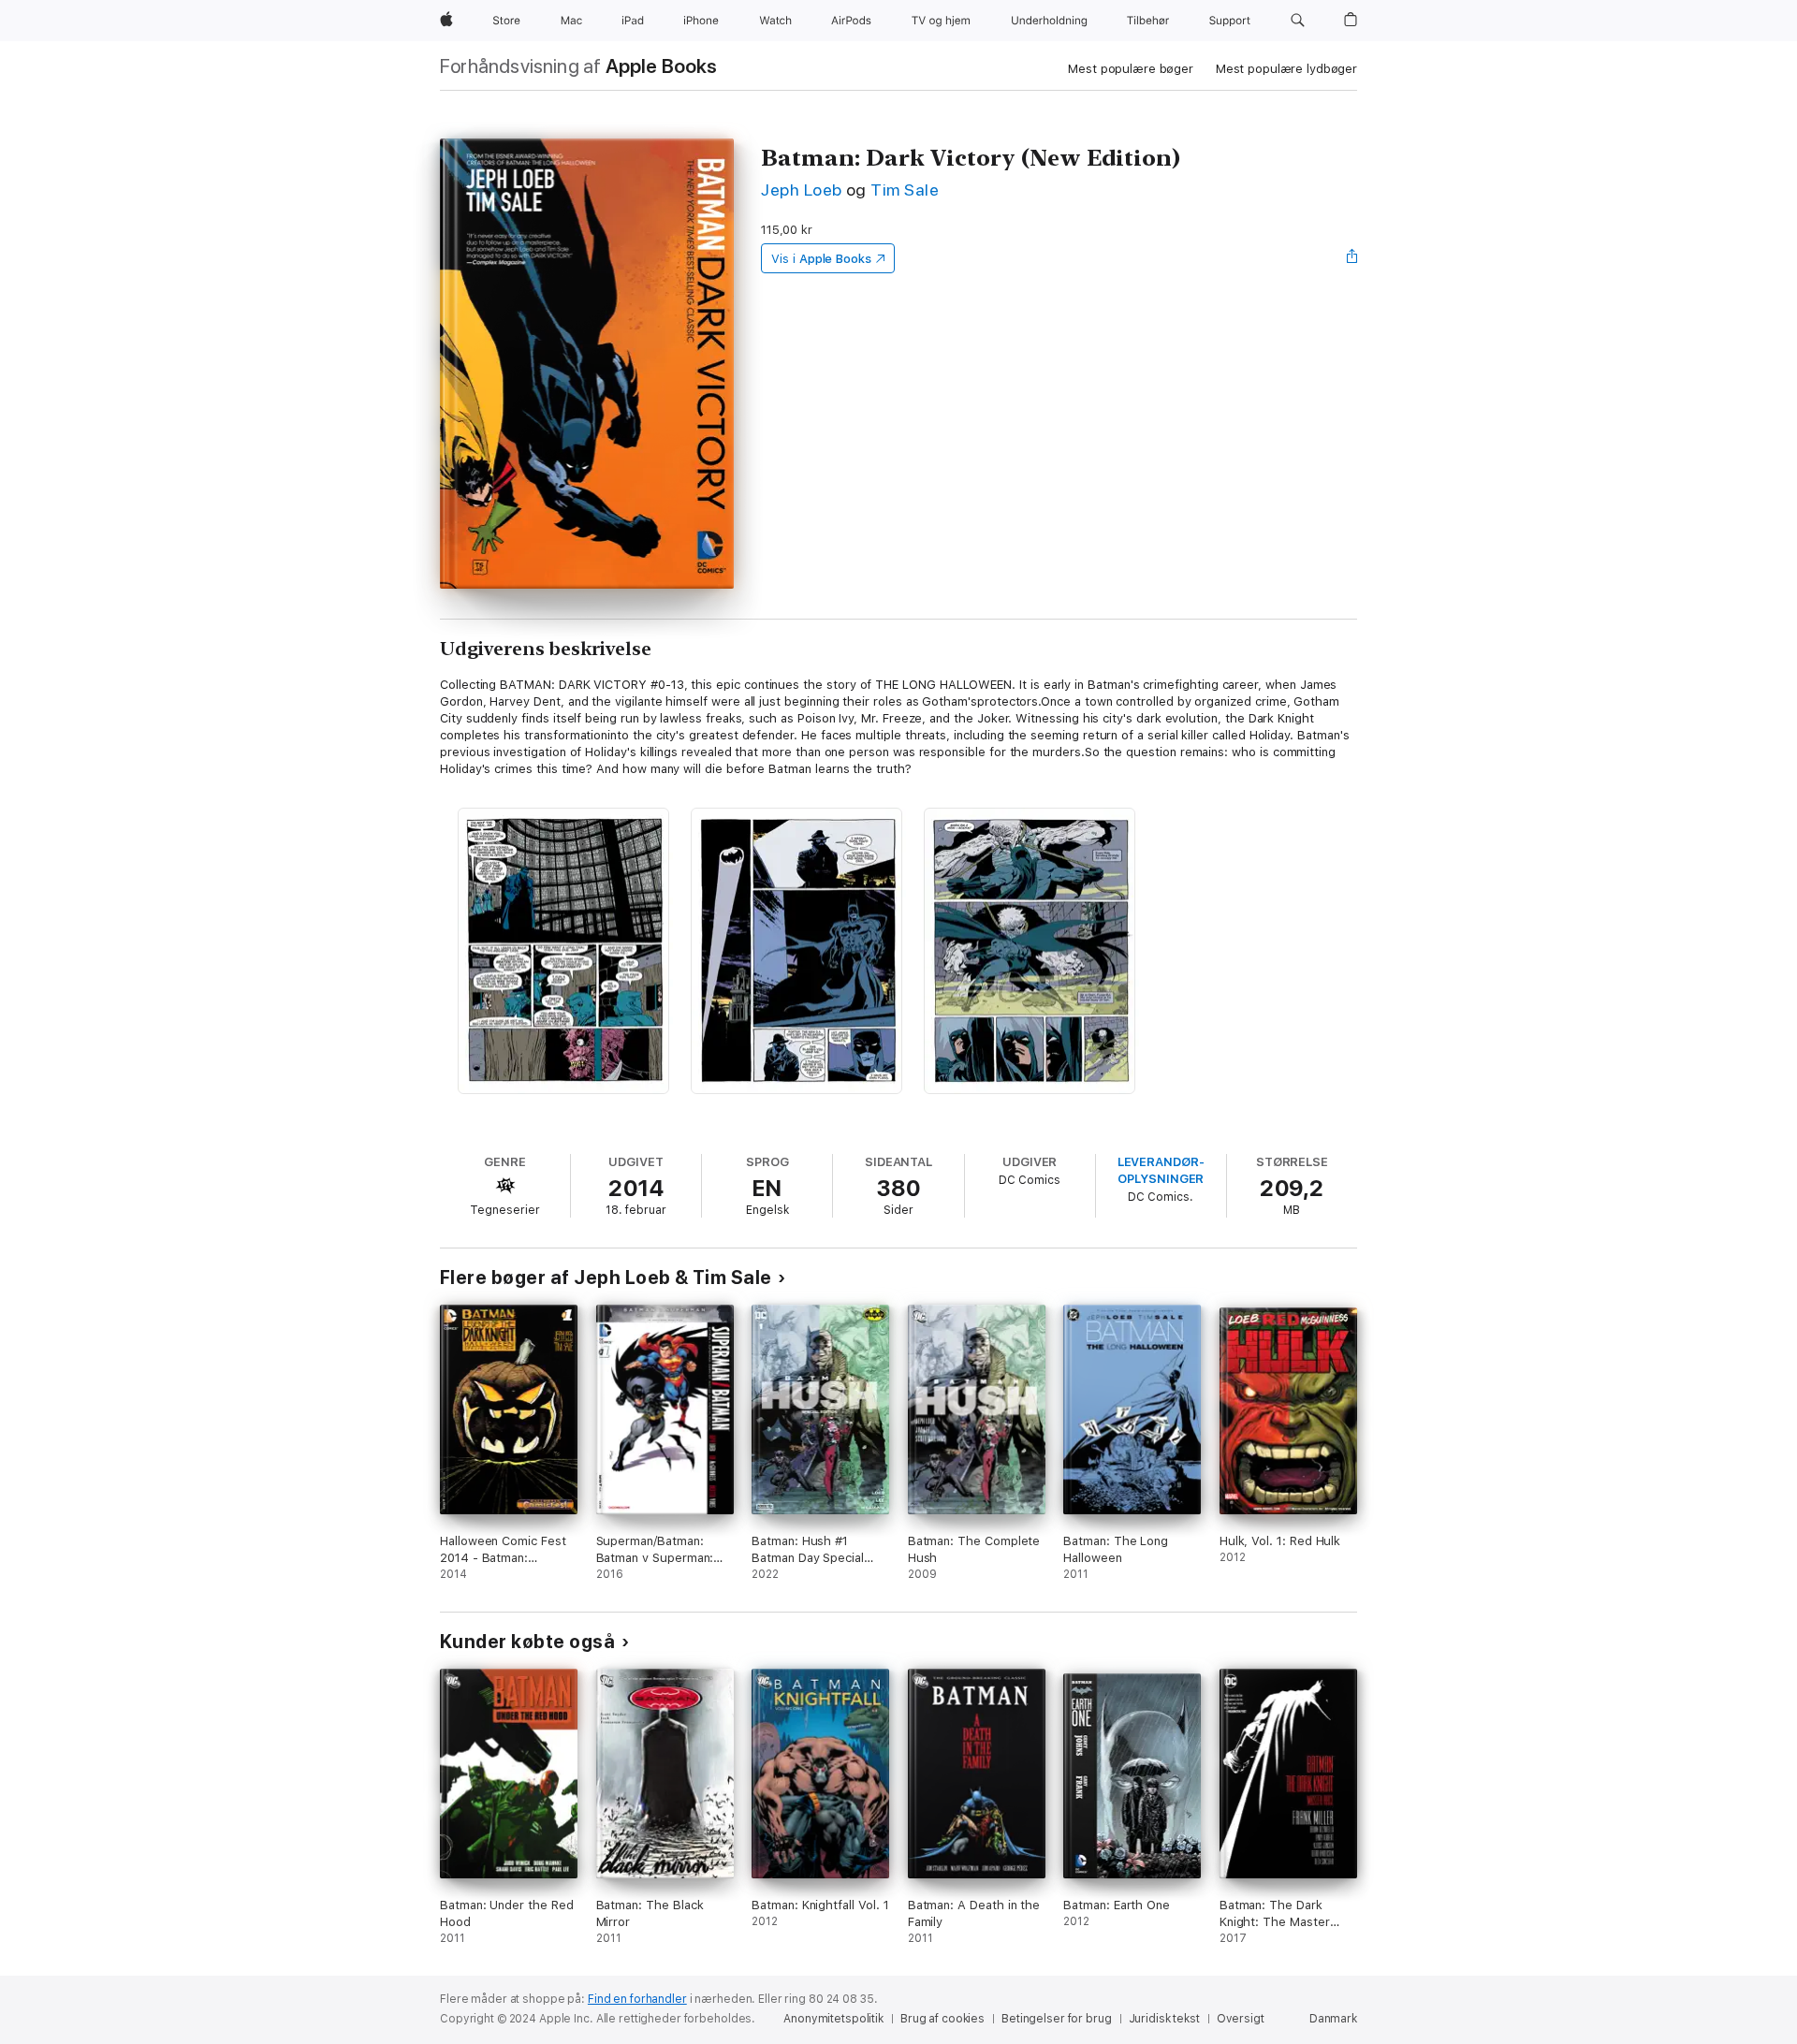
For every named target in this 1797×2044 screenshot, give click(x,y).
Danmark (1333, 2019)
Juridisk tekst (1164, 2019)
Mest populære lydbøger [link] (1286, 69)
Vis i (821, 259)
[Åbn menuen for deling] (1352, 258)
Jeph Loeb (801, 190)
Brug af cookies (942, 2019)
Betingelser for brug (1057, 2019)
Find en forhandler (637, 1999)
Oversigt (1241, 2019)
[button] (1298, 21)
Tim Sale (905, 190)
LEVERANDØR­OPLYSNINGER (1161, 1170)
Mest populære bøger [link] (1131, 69)
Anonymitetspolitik (833, 2019)
